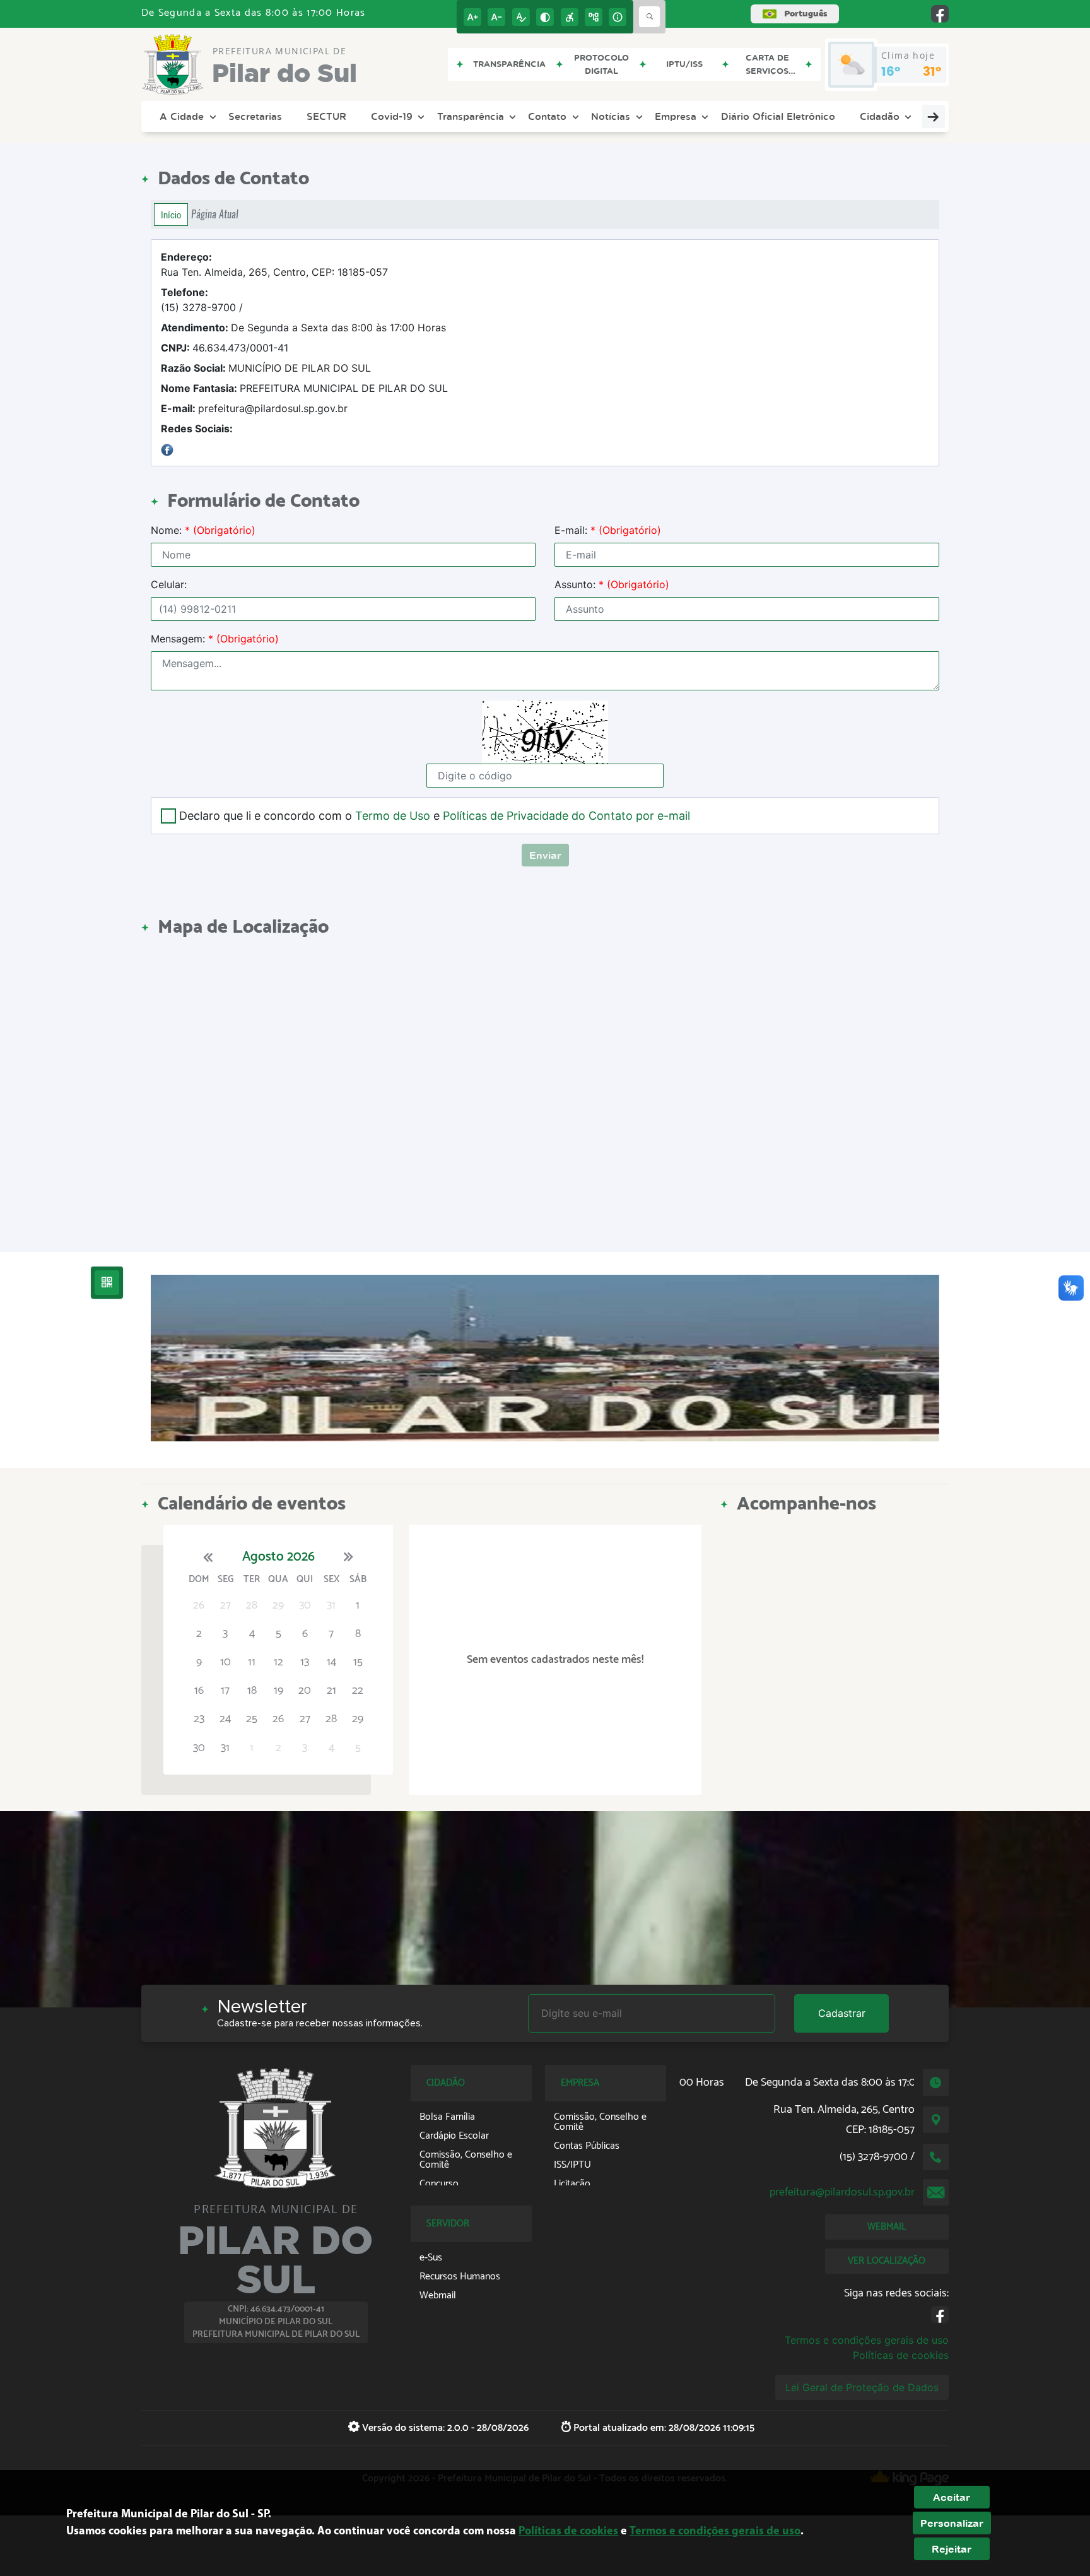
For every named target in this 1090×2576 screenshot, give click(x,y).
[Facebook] (167, 449)
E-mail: (608, 530)
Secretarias (255, 116)
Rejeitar (952, 2549)
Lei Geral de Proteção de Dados (862, 2387)
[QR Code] (107, 1283)
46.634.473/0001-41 (225, 348)
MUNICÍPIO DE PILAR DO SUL (266, 368)
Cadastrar (842, 2013)
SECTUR (326, 116)
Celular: (169, 584)
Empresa (676, 116)
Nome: (203, 530)
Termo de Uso (393, 816)
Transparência (471, 116)
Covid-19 (392, 116)
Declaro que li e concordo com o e (435, 816)
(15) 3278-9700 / (202, 300)
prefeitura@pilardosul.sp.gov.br (254, 408)
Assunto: (612, 584)
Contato (547, 116)
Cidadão (880, 116)
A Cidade (182, 116)
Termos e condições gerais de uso (867, 2340)
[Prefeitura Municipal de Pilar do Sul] (545, 1358)
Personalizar (952, 2523)
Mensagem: (215, 639)
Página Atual (215, 214)
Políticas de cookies (901, 2355)
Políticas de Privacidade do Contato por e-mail (566, 816)
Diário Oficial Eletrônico (778, 116)
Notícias (611, 116)
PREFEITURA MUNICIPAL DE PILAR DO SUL (304, 388)
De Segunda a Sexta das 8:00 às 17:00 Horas (303, 328)
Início (171, 215)
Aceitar (952, 2497)
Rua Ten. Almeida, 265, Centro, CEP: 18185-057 (274, 264)
